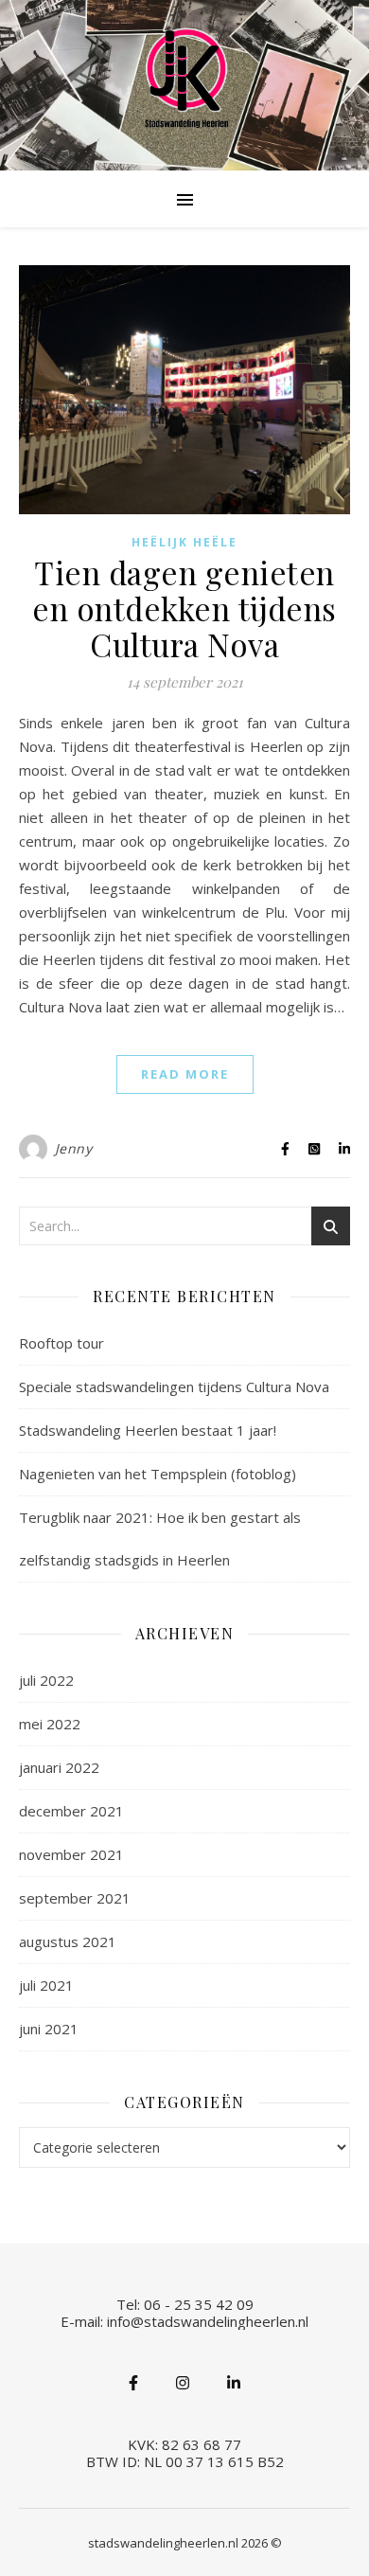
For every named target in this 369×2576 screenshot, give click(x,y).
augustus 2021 (68, 1941)
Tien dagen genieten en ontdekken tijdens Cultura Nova (184, 608)
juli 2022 (46, 1680)
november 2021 (71, 1854)
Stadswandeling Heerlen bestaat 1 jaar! (148, 1430)
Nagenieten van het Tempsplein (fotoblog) (158, 1474)
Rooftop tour (61, 1343)
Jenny (74, 1148)
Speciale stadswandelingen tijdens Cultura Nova (174, 1386)
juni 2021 (49, 2029)
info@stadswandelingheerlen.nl (208, 2321)
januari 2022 (59, 1767)
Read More (185, 1074)
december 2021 (71, 1811)
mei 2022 (50, 1724)
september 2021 (75, 1898)
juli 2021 (46, 1985)
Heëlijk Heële (184, 542)
